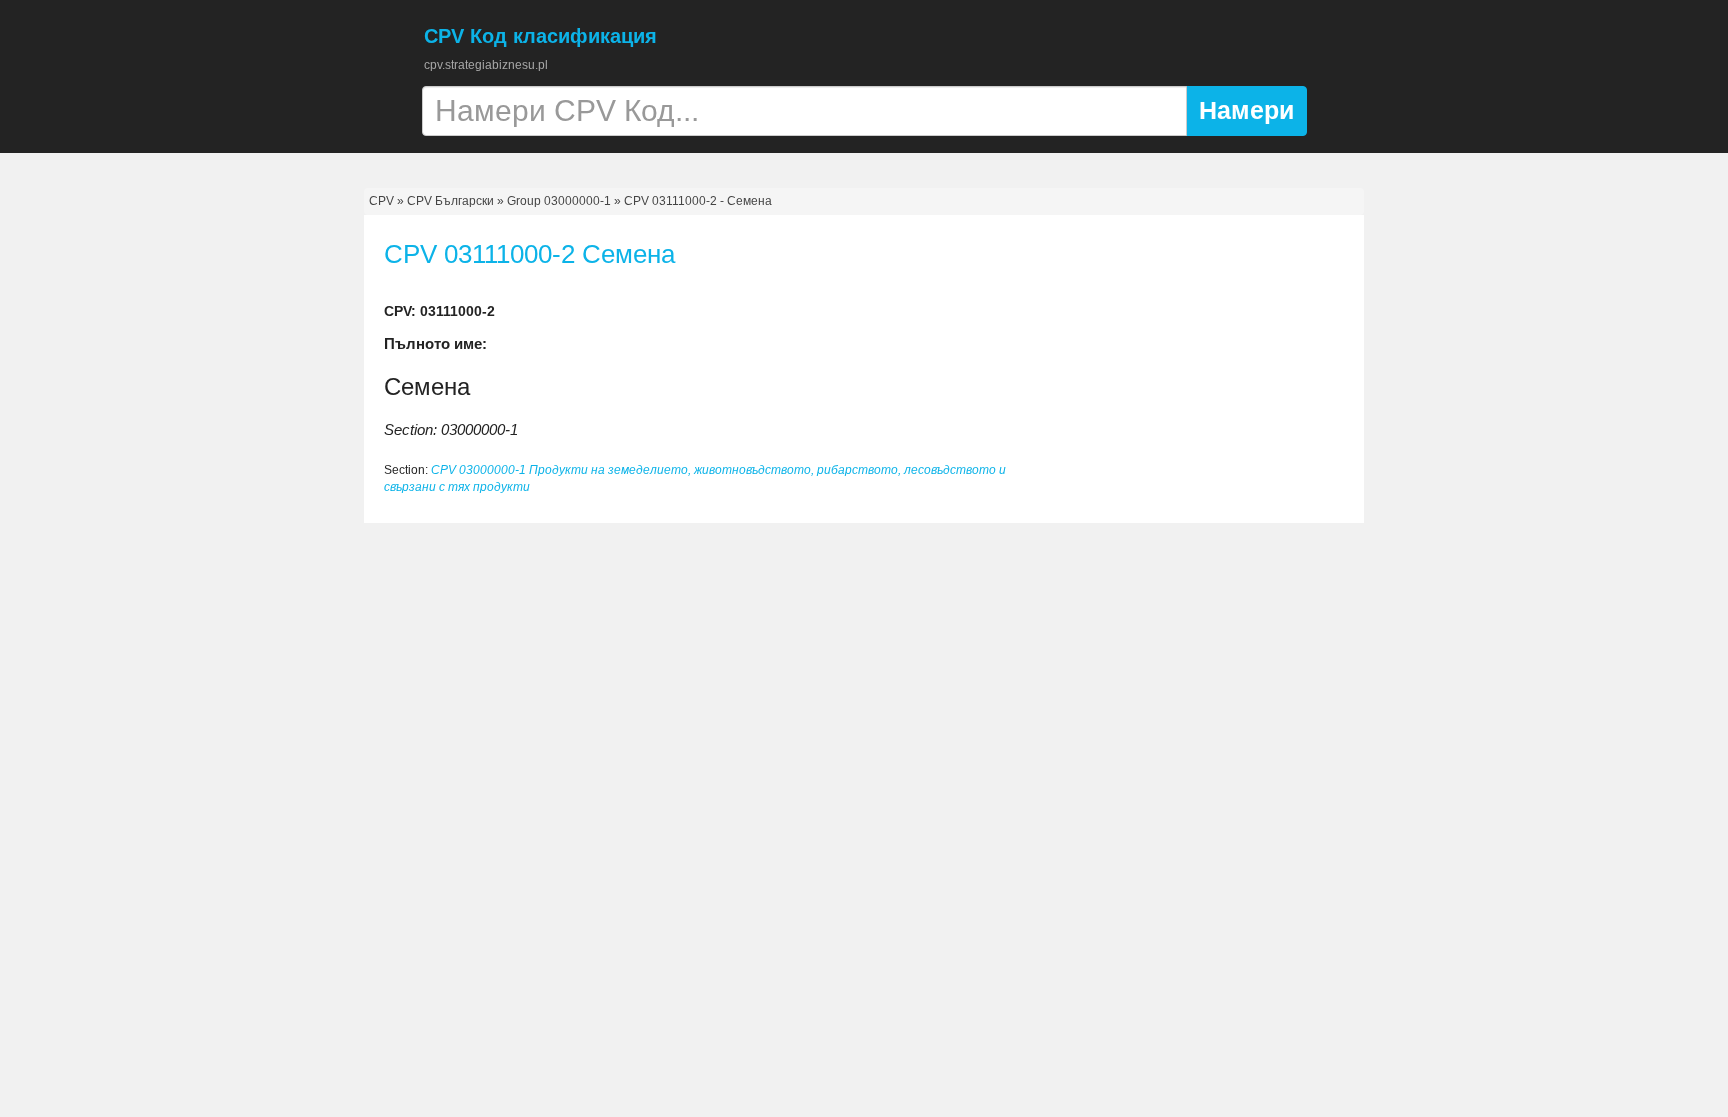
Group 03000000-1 (559, 201)
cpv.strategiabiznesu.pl (486, 65)
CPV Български (450, 201)
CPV (383, 201)
